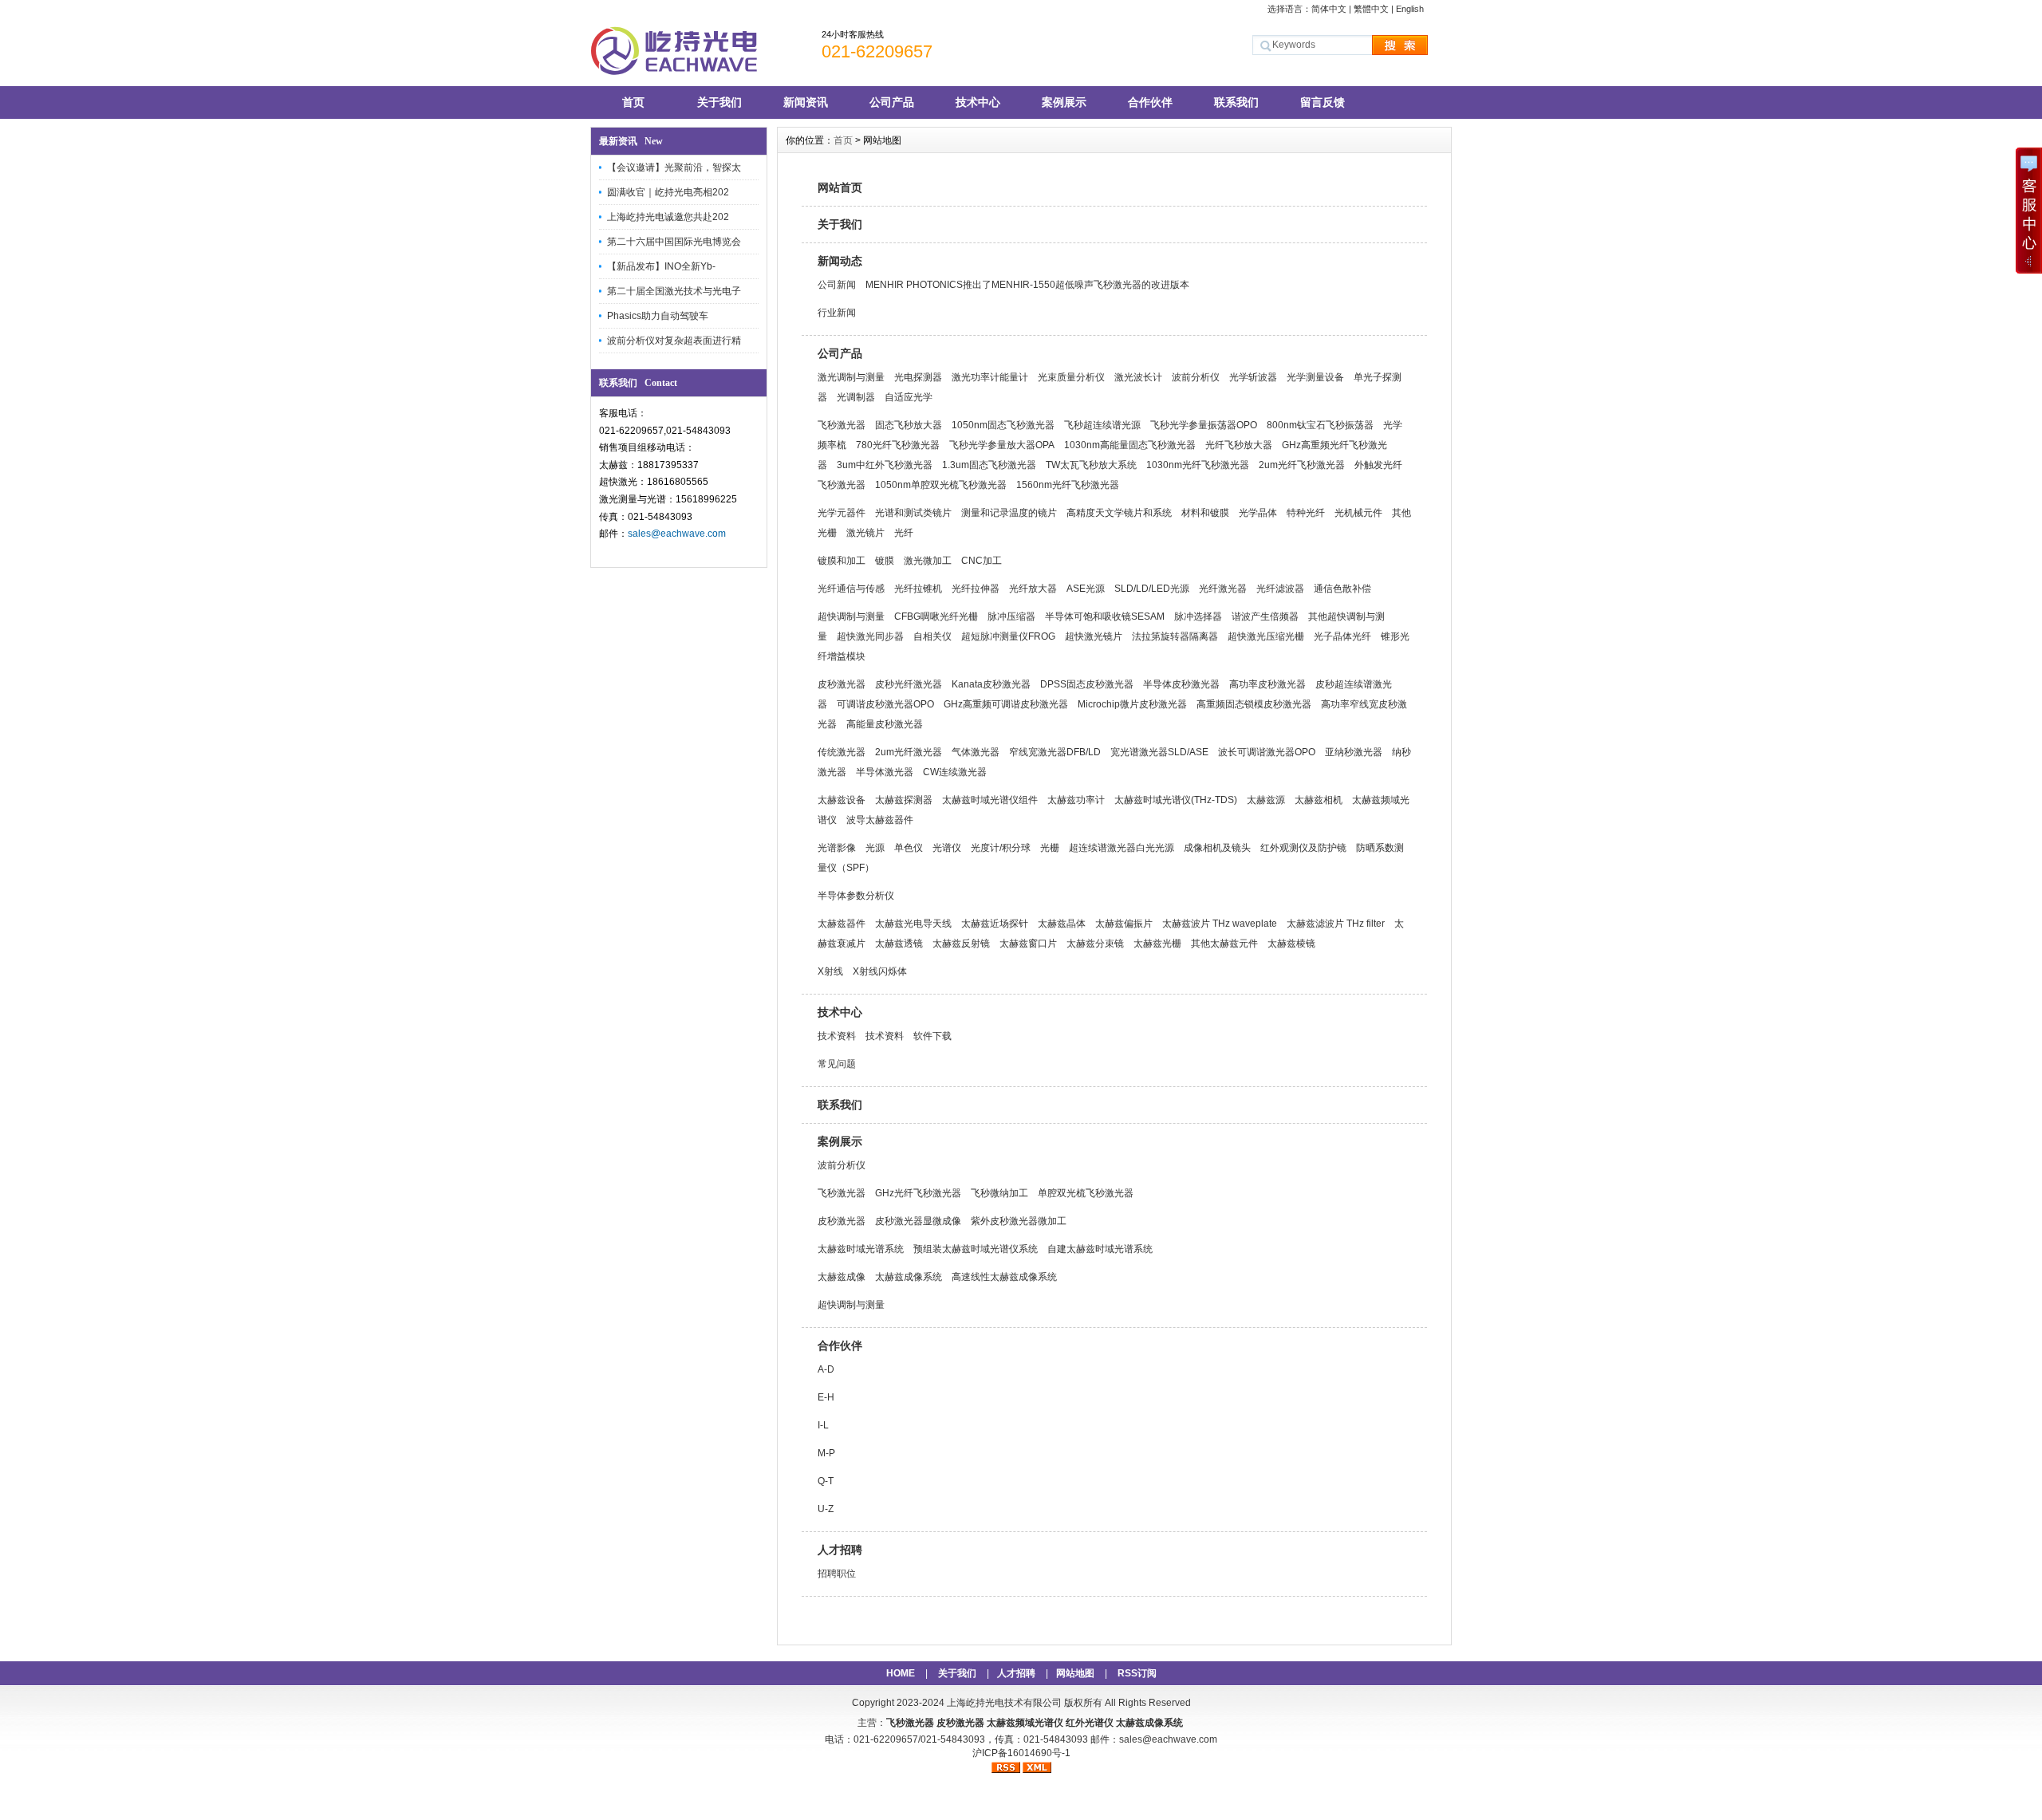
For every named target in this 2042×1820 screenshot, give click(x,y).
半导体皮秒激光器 (1181, 684)
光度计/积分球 (1001, 848)
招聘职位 (837, 1574)
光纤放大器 (1033, 589)
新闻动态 (840, 261)
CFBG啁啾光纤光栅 (936, 617)
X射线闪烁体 (880, 971)
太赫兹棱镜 (1291, 943)
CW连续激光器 (955, 772)
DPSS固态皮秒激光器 (1087, 684)
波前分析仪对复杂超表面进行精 (674, 341)
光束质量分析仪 (1071, 377)
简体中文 (1329, 9)
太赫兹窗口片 (1028, 943)
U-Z (826, 1509)
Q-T (826, 1481)
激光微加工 (928, 561)
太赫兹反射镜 (961, 943)
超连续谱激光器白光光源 (1122, 848)
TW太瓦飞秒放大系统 (1091, 465)
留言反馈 (1323, 102)
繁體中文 (1371, 9)
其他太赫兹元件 (1224, 943)
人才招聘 (840, 1550)
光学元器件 (842, 513)
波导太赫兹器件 (880, 820)
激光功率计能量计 (990, 377)
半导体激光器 (885, 772)
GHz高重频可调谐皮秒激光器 (1006, 704)
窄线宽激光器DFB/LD (1055, 752)
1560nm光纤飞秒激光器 (1068, 485)
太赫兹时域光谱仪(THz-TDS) (1176, 800)
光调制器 (856, 397)
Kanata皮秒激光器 (991, 684)
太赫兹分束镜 (1095, 943)
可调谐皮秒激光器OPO (885, 704)
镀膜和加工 (842, 561)
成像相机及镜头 (1217, 848)
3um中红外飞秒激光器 (885, 465)
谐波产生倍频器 (1265, 617)
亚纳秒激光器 (1354, 752)
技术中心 (978, 102)
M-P (826, 1453)
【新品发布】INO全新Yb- (661, 266)
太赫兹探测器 (904, 800)
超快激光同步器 (870, 636)
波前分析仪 (1196, 377)
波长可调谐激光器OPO (1267, 752)
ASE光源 (1086, 589)
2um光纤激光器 (909, 752)
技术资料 (837, 1036)
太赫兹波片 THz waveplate (1220, 924)
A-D (826, 1369)
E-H (826, 1397)
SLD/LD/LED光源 (1152, 589)
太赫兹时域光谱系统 (861, 1249)
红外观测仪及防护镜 (1303, 848)
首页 (633, 102)
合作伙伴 (1150, 102)
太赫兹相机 (1319, 800)
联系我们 (1236, 102)
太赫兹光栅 (1157, 943)
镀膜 (885, 561)
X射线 (830, 971)
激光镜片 (865, 533)
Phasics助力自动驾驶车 (658, 316)
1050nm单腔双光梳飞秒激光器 (941, 485)
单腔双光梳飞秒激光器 (1086, 1193)
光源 (875, 848)
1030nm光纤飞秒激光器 (1198, 465)
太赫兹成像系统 (909, 1277)
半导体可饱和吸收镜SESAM (1105, 617)
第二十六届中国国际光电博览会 (674, 242)
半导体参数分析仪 (856, 896)
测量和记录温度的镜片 (1009, 513)
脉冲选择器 (1198, 617)
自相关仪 (932, 636)
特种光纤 (1306, 513)
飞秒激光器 (842, 425)
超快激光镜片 (1094, 636)
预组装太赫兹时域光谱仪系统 (976, 1249)
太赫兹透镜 (899, 943)
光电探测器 (918, 377)
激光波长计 (1138, 377)
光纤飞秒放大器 (1239, 445)
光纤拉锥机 (918, 589)
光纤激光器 (1223, 589)
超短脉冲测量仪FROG (1008, 636)
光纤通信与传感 (851, 589)
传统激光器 (842, 752)
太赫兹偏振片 (1124, 924)
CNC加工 (982, 561)
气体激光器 (976, 752)
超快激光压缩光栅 (1266, 636)
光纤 (904, 533)
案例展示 (1064, 102)
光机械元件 (1358, 513)
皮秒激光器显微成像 (918, 1221)
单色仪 (909, 848)
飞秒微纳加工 (999, 1193)
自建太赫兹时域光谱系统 (1100, 1249)
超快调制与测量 (851, 617)
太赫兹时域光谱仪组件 (990, 800)
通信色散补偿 (1342, 589)
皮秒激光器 (842, 684)
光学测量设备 (1315, 377)
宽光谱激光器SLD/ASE (1159, 752)
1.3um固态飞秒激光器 (989, 465)
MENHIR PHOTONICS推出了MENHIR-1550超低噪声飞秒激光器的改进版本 (1027, 285)
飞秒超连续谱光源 (1102, 425)
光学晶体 (1258, 513)
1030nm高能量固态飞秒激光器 (1130, 445)
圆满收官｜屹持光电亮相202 (668, 192)
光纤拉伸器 (976, 589)
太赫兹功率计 (1076, 800)
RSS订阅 (1137, 1673)
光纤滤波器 (1280, 589)
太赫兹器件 (842, 924)
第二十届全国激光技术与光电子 (674, 291)
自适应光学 (909, 397)
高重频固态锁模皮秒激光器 (1254, 704)
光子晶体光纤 (1342, 636)
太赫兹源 (1266, 800)
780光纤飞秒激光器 (898, 445)
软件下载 (932, 1036)
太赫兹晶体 (1062, 924)
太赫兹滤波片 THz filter (1336, 924)
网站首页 (840, 187)
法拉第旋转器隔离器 (1175, 636)
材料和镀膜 (1205, 513)
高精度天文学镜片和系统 (1119, 513)
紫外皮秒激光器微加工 (1019, 1221)
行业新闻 (837, 313)
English (1410, 9)
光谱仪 (947, 848)
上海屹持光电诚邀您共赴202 (668, 217)
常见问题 (837, 1064)
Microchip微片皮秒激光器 (1132, 704)
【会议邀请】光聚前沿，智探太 (674, 167)
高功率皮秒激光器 (1267, 684)
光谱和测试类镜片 (913, 513)
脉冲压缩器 (1011, 617)
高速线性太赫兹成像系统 (1004, 1277)
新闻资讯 (806, 102)
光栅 (1050, 848)
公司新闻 (837, 285)
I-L (823, 1425)
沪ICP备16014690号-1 (1021, 1753)
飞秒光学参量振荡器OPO (1204, 425)
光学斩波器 (1253, 377)
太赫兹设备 (842, 800)
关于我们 (719, 102)
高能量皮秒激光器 (885, 724)
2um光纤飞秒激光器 (1302, 465)
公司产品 (892, 102)
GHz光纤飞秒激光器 (918, 1193)
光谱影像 (837, 848)
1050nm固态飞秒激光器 (1003, 425)
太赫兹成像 (842, 1277)
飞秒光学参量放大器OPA (1002, 445)
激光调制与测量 (851, 377)
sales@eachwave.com (677, 534)
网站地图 (1075, 1673)
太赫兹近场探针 (995, 924)
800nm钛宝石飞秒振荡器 (1320, 425)
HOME (901, 1673)
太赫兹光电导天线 (913, 924)
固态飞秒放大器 (909, 425)
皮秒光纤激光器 (909, 684)
